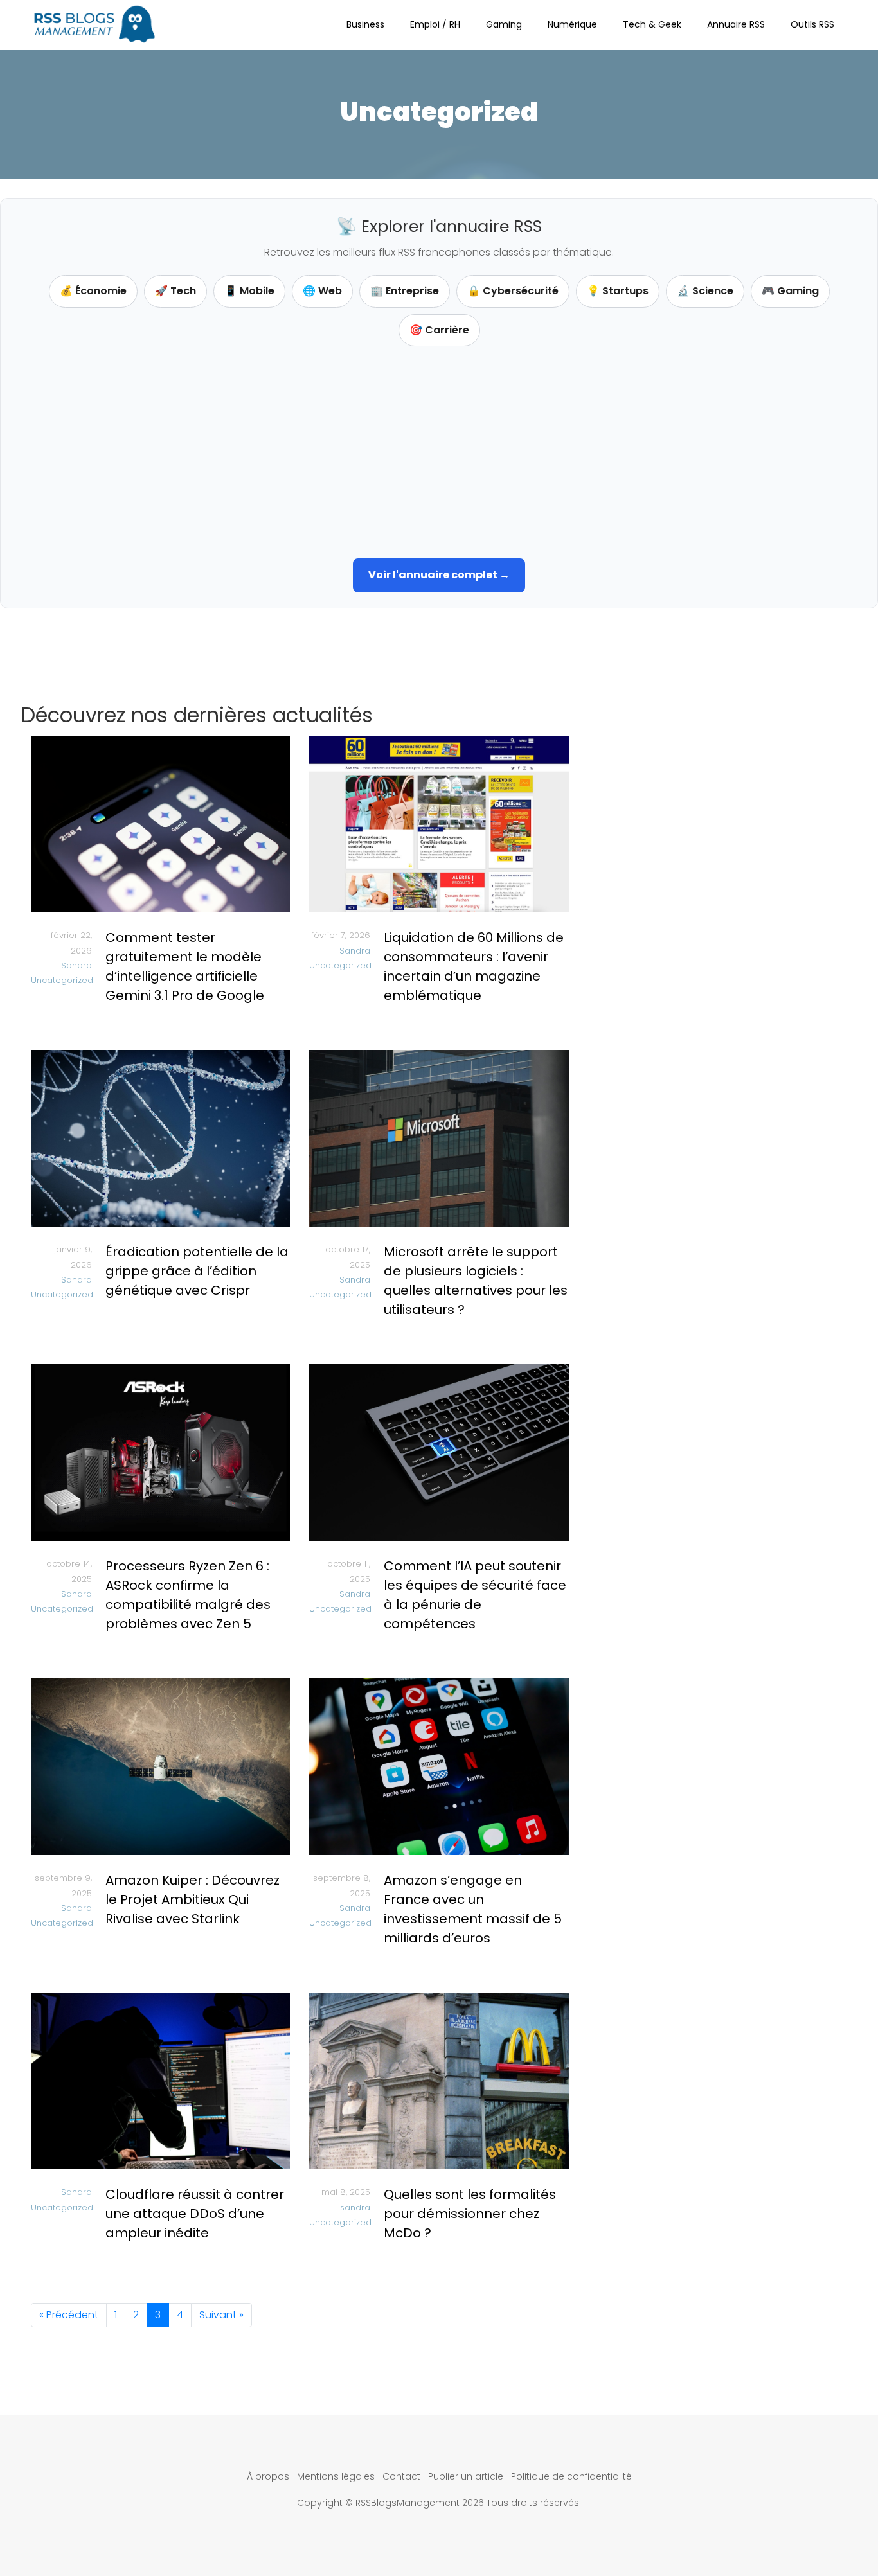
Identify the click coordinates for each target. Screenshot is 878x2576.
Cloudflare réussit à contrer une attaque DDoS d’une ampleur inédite (195, 2214)
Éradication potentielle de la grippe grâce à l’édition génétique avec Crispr (197, 1271)
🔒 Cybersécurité (513, 291)
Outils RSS (812, 24)
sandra (355, 2207)
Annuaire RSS (736, 24)
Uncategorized (62, 980)
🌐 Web (322, 291)
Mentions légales (336, 2476)
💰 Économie (93, 291)
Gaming (504, 24)
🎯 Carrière (439, 330)
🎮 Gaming (790, 291)
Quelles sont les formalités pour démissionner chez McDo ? (470, 2214)
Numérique (572, 24)
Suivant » (221, 2315)
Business (365, 24)
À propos (268, 2476)
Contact (401, 2476)
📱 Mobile (249, 291)
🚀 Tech (175, 291)
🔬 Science (705, 291)
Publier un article (466, 2476)
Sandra (76, 965)
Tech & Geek (652, 24)
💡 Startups (618, 291)
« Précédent (69, 2315)
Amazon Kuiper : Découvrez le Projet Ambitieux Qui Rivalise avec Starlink (193, 1899)
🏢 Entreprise (405, 291)
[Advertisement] (439, 449)
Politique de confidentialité (571, 2476)
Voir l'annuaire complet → (439, 575)
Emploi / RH (435, 24)
